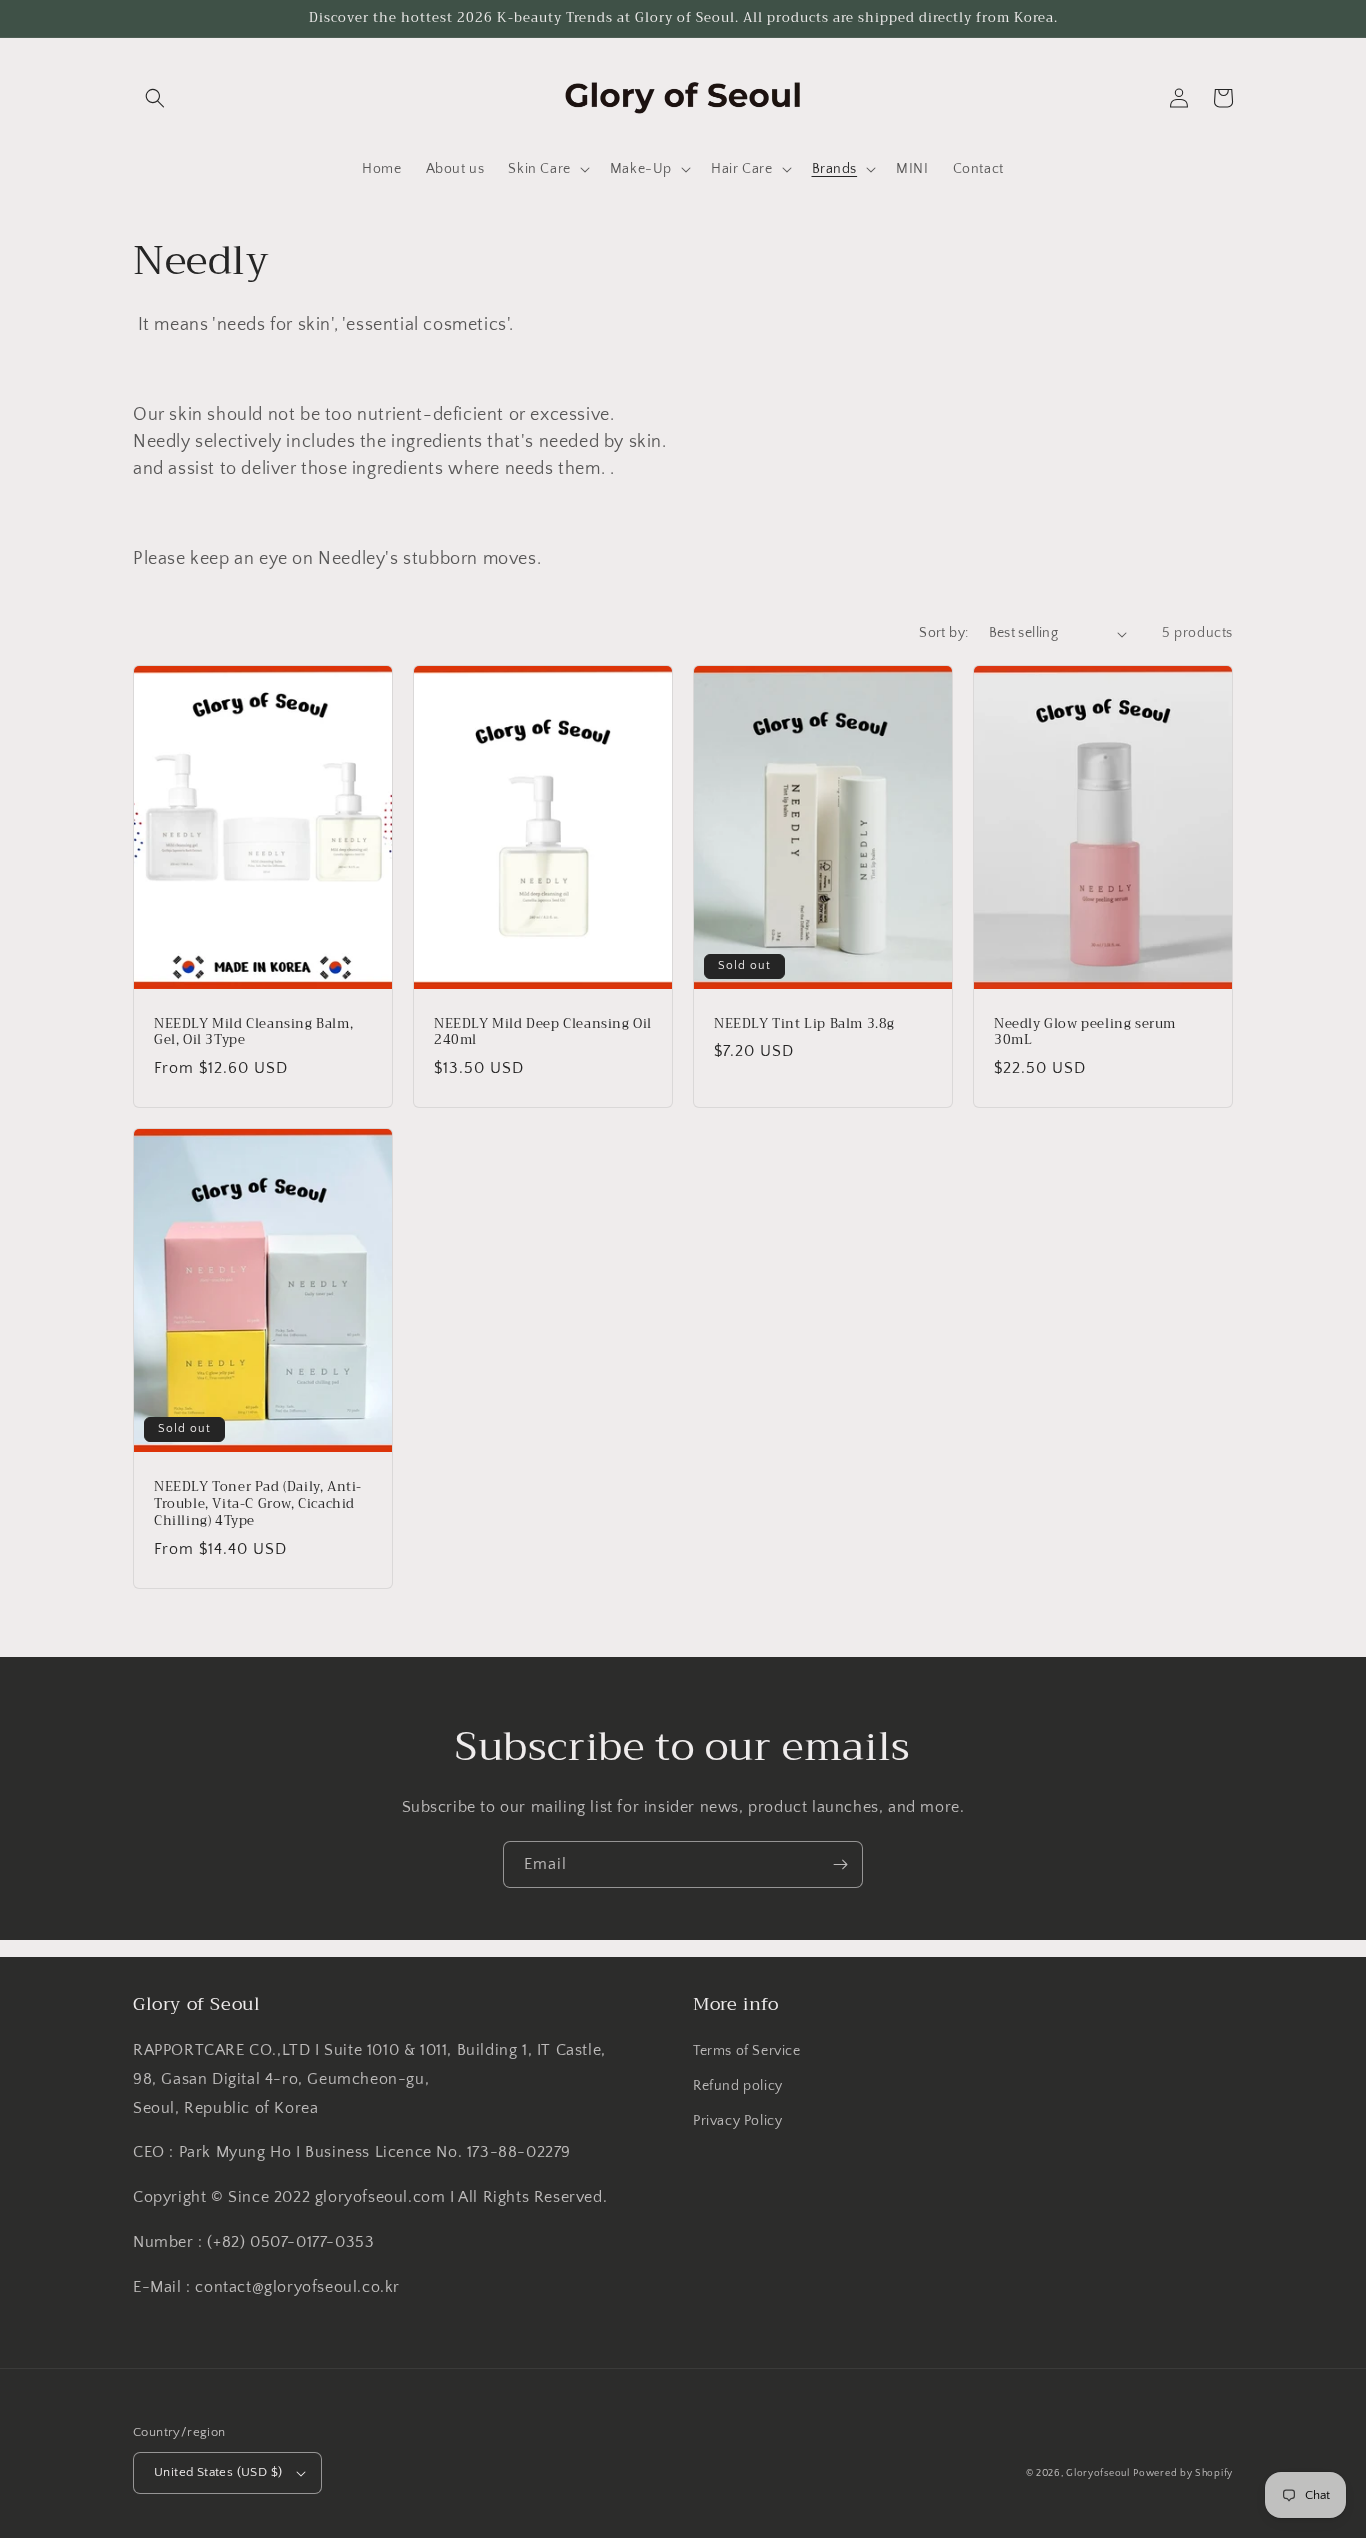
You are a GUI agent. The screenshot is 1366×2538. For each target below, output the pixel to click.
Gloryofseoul (1097, 2473)
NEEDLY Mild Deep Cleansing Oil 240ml (543, 1033)
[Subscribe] (840, 1864)
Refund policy (738, 2086)
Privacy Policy (737, 2121)
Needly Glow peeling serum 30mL (1085, 1033)
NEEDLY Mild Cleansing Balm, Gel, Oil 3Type (253, 1033)
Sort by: (943, 633)
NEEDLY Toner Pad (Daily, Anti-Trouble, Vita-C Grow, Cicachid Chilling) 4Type (258, 1504)
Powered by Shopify (1183, 2473)
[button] (155, 98)
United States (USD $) (218, 2472)
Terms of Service (747, 2051)
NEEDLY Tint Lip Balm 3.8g (804, 1024)
